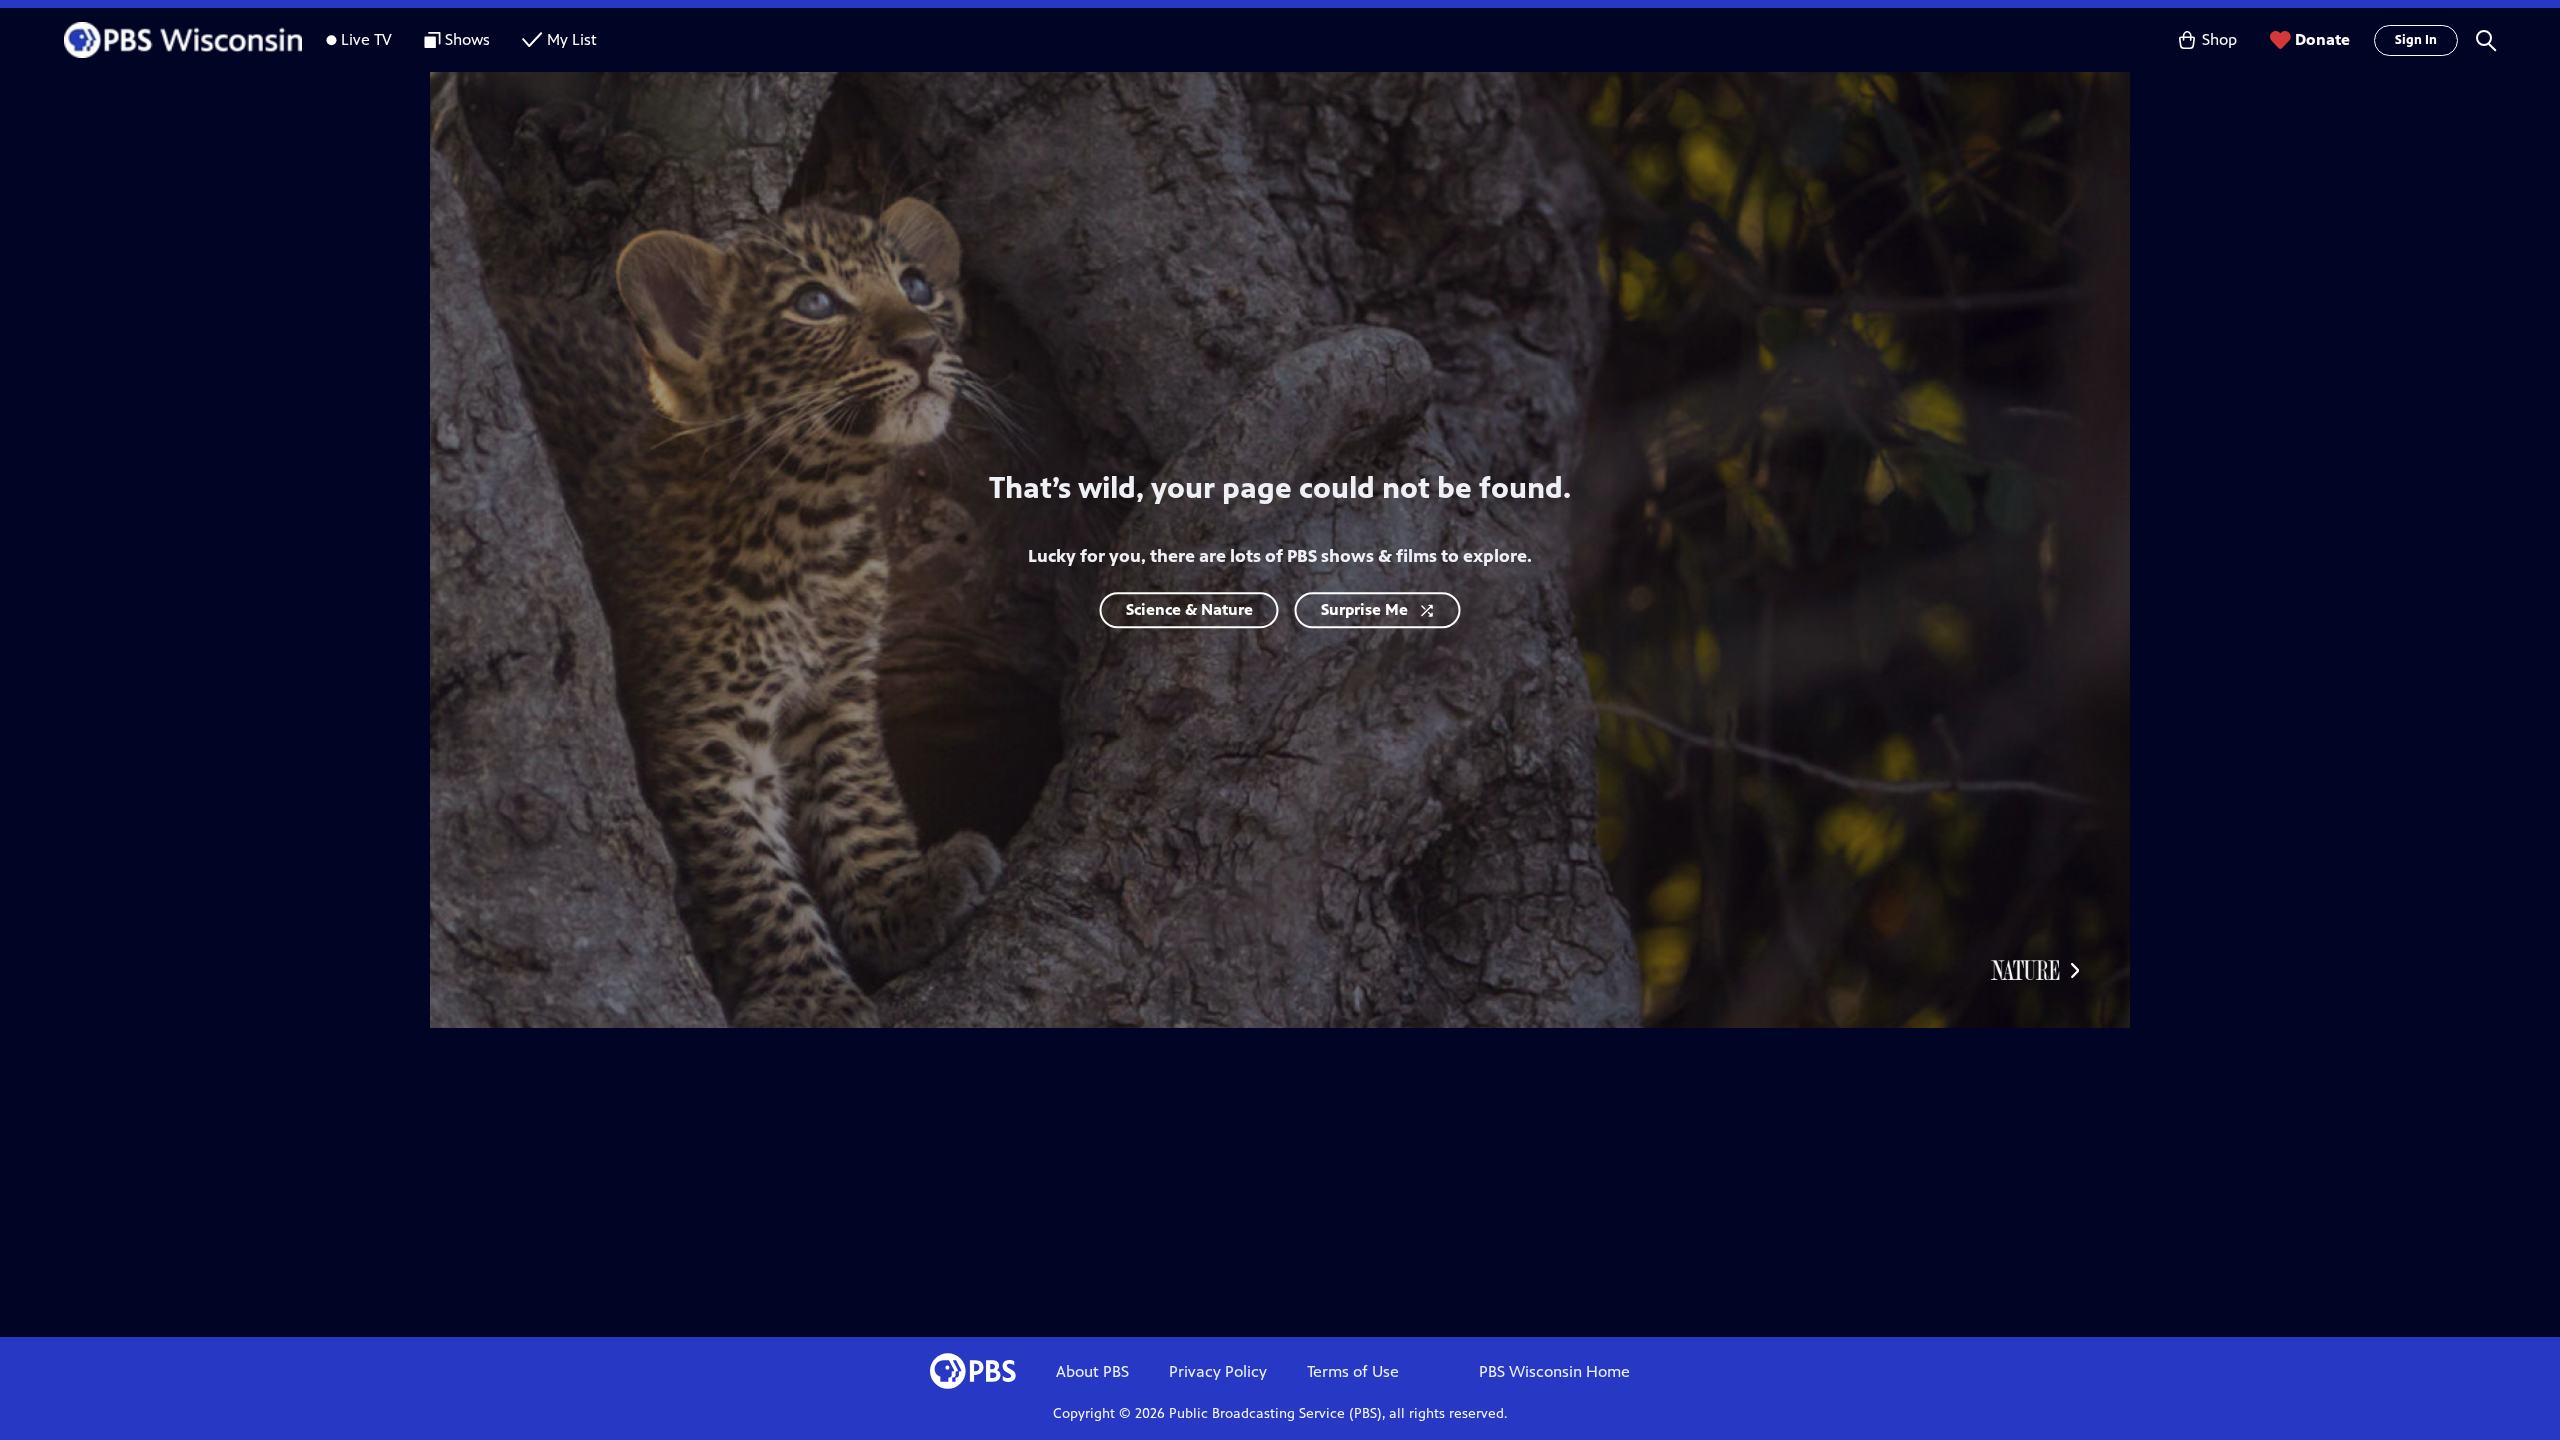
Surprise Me (1364, 609)
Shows (467, 39)
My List (572, 39)
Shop (2219, 39)
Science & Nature (1189, 609)
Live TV (366, 39)
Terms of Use (1353, 1371)
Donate (2322, 39)
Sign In (2416, 40)
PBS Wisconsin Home (1554, 1371)
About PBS (1092, 1371)
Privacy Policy (1218, 1371)
